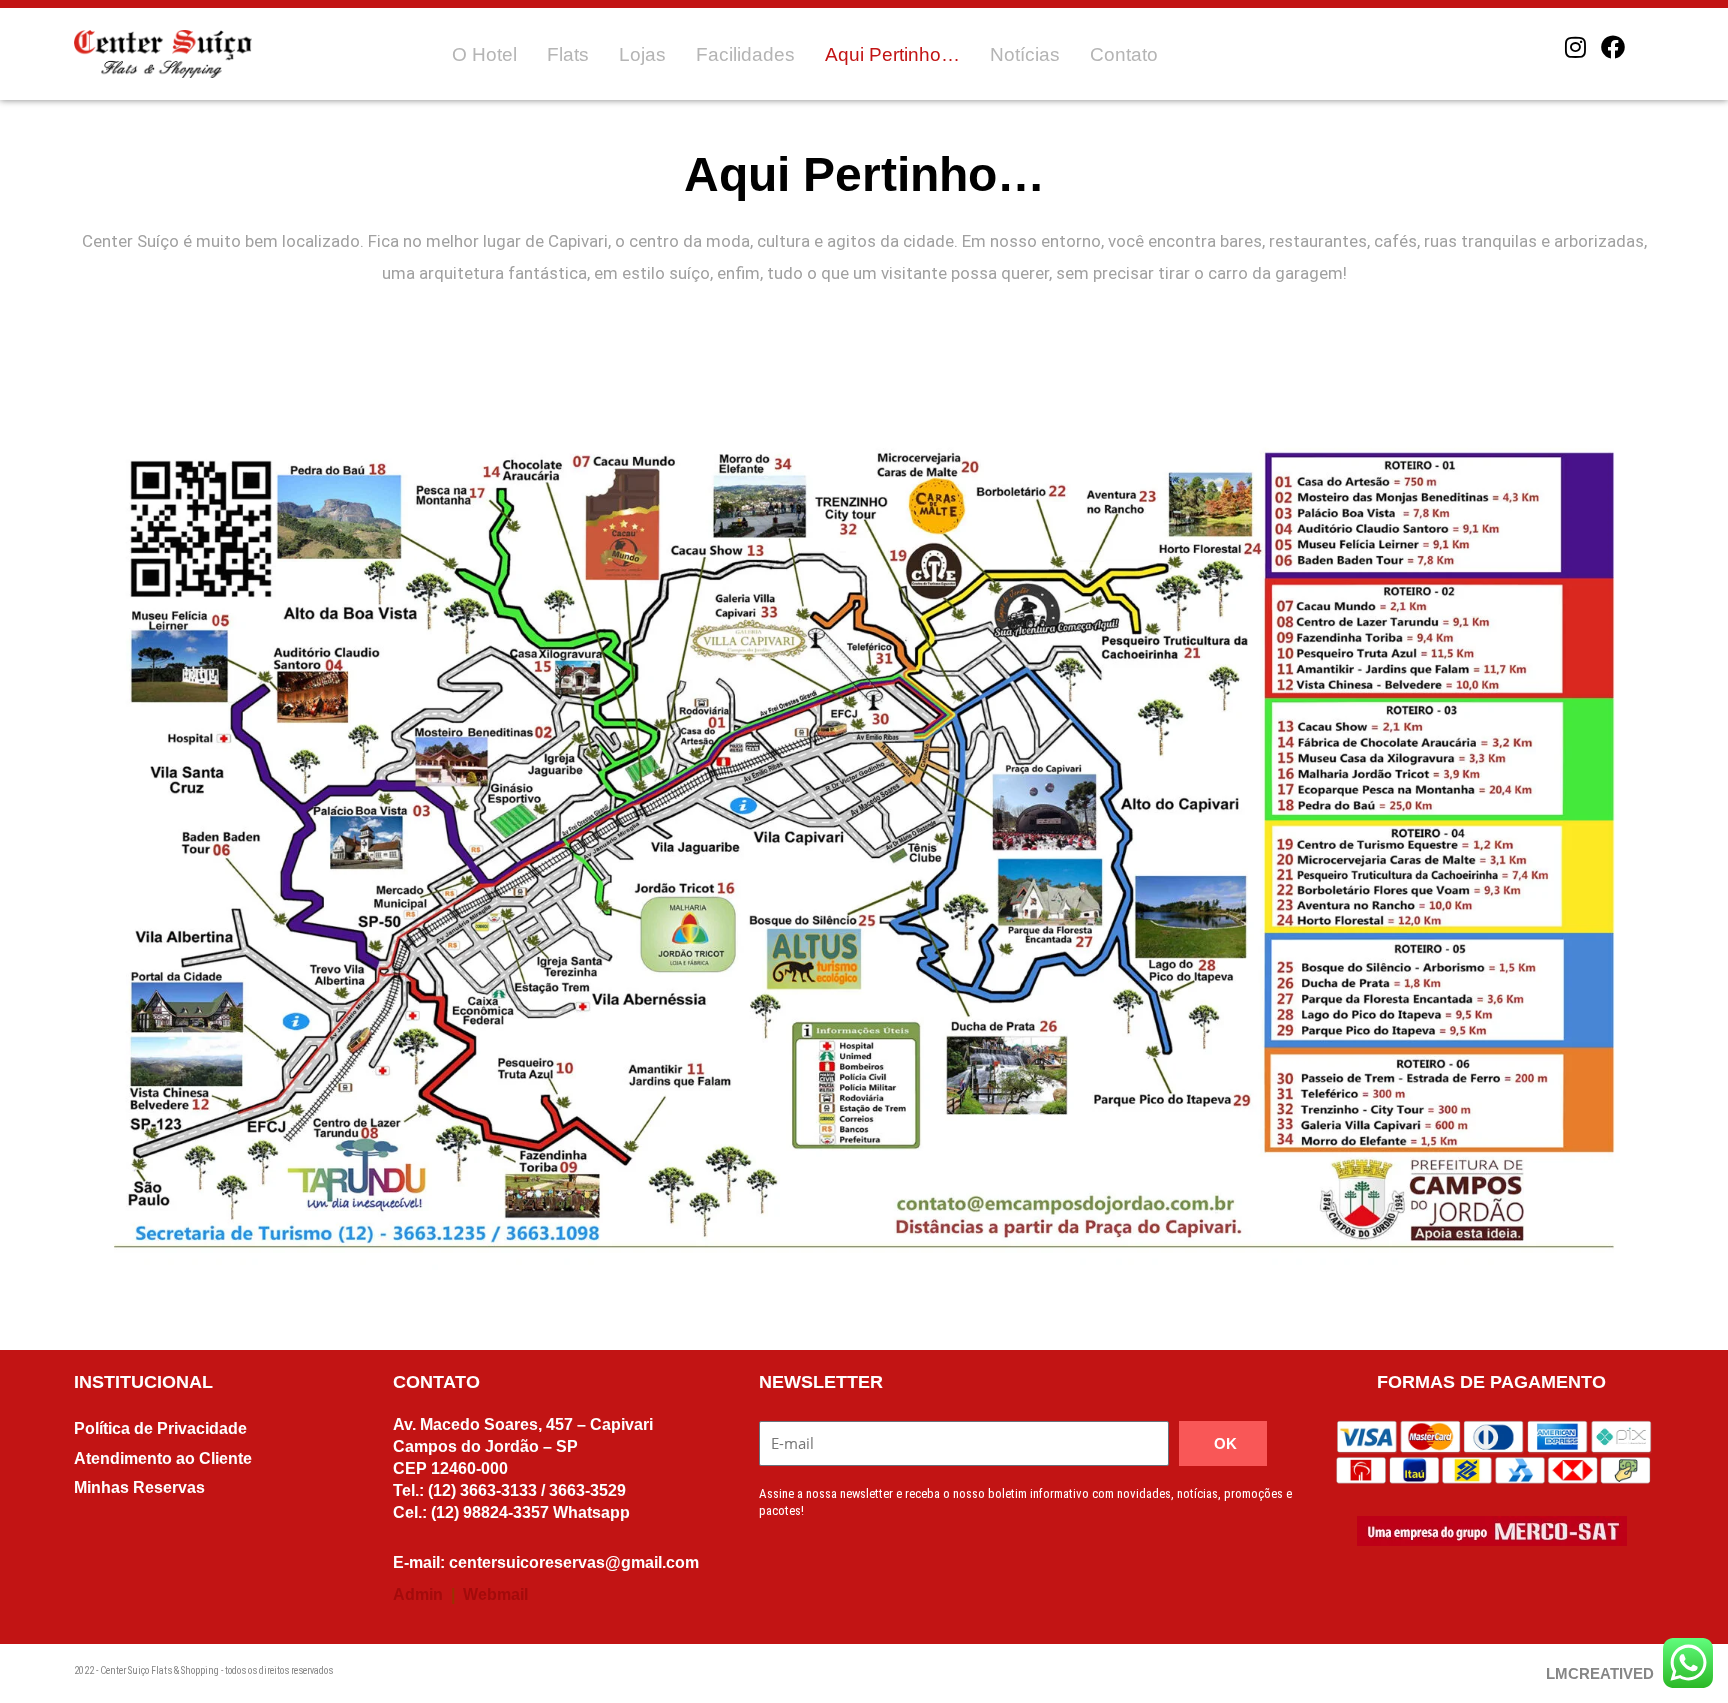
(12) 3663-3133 (480, 1490)
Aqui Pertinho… (892, 54)
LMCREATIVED (1600, 1673)
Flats (568, 54)
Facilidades (745, 54)
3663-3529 (587, 1490)
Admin (418, 1594)
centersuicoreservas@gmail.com (574, 1562)
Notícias (1025, 54)
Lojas (642, 54)
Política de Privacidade (160, 1428)
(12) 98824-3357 (490, 1512)
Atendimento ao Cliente (163, 1458)
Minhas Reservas (139, 1487)
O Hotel (484, 54)
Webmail (495, 1594)
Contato (1124, 54)
